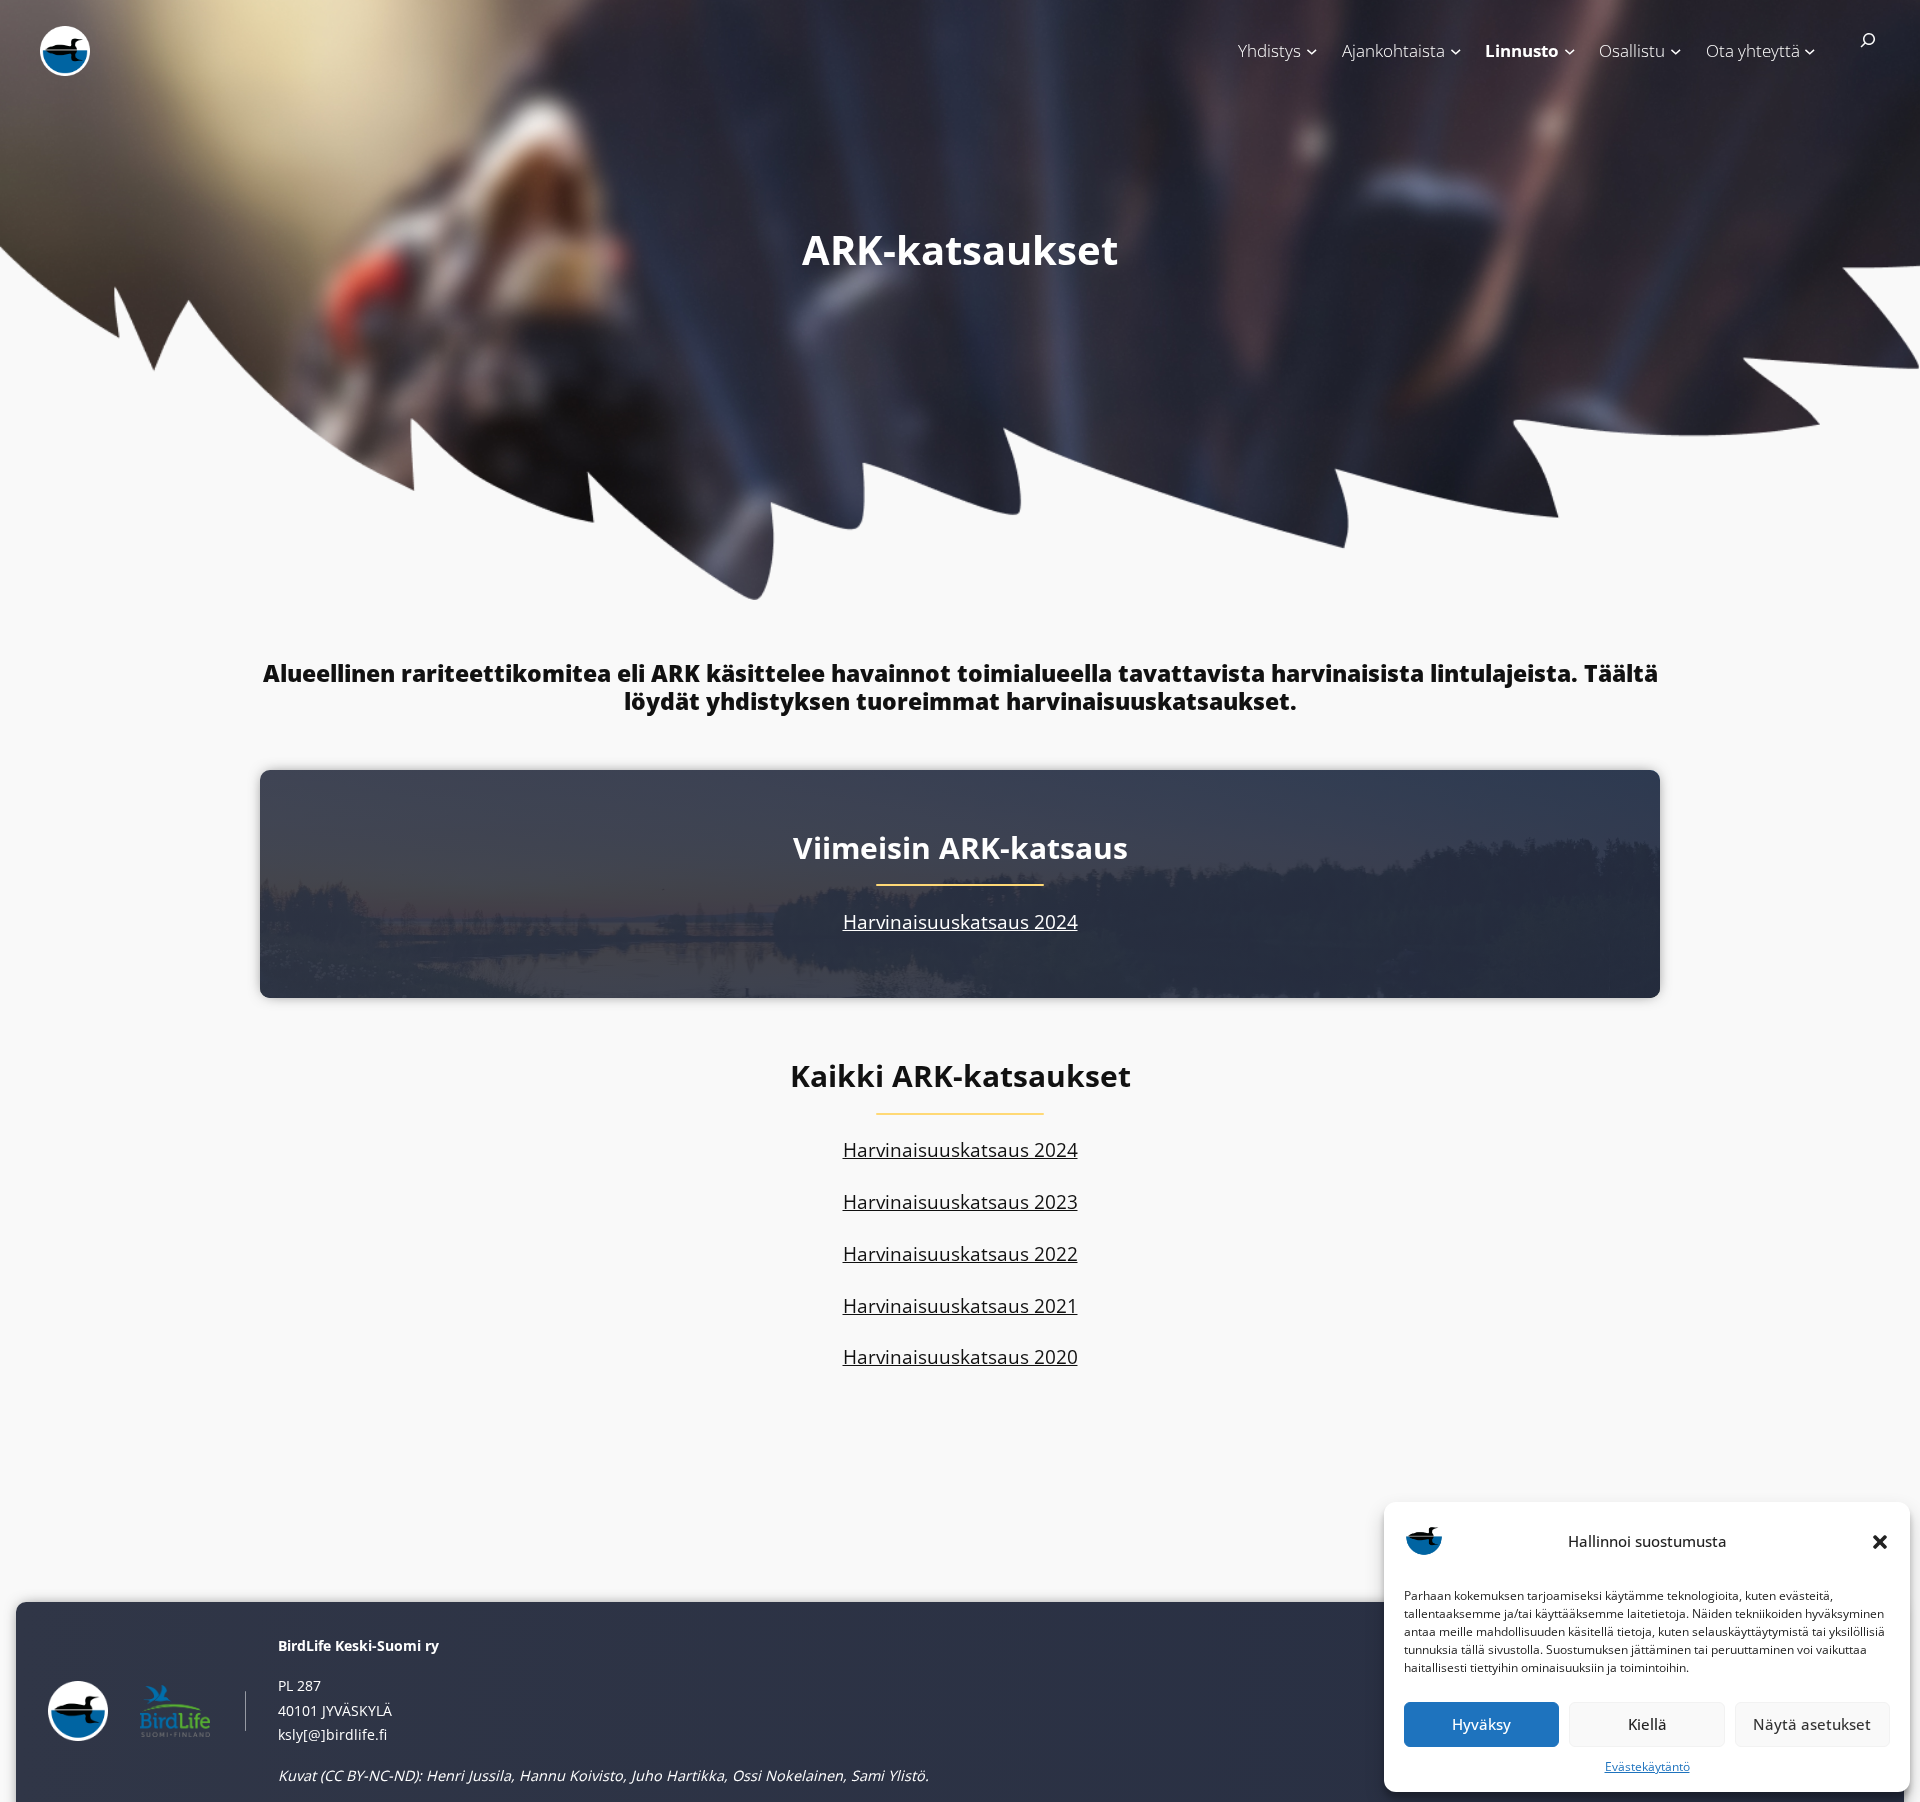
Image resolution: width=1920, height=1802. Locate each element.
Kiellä (1647, 1724)
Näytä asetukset (1812, 1724)
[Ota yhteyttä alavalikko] (1810, 51)
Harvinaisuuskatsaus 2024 (960, 921)
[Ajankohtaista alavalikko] (1456, 51)
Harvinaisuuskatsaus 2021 (960, 1305)
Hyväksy (1481, 1724)
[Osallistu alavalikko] (1676, 51)
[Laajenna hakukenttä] (1860, 49)
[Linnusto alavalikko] (1570, 51)
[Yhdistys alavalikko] (1312, 51)
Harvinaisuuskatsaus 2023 (960, 1201)
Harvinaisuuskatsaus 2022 (960, 1253)
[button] (1880, 1542)
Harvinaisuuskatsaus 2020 (960, 1356)
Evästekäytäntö (1647, 1766)
